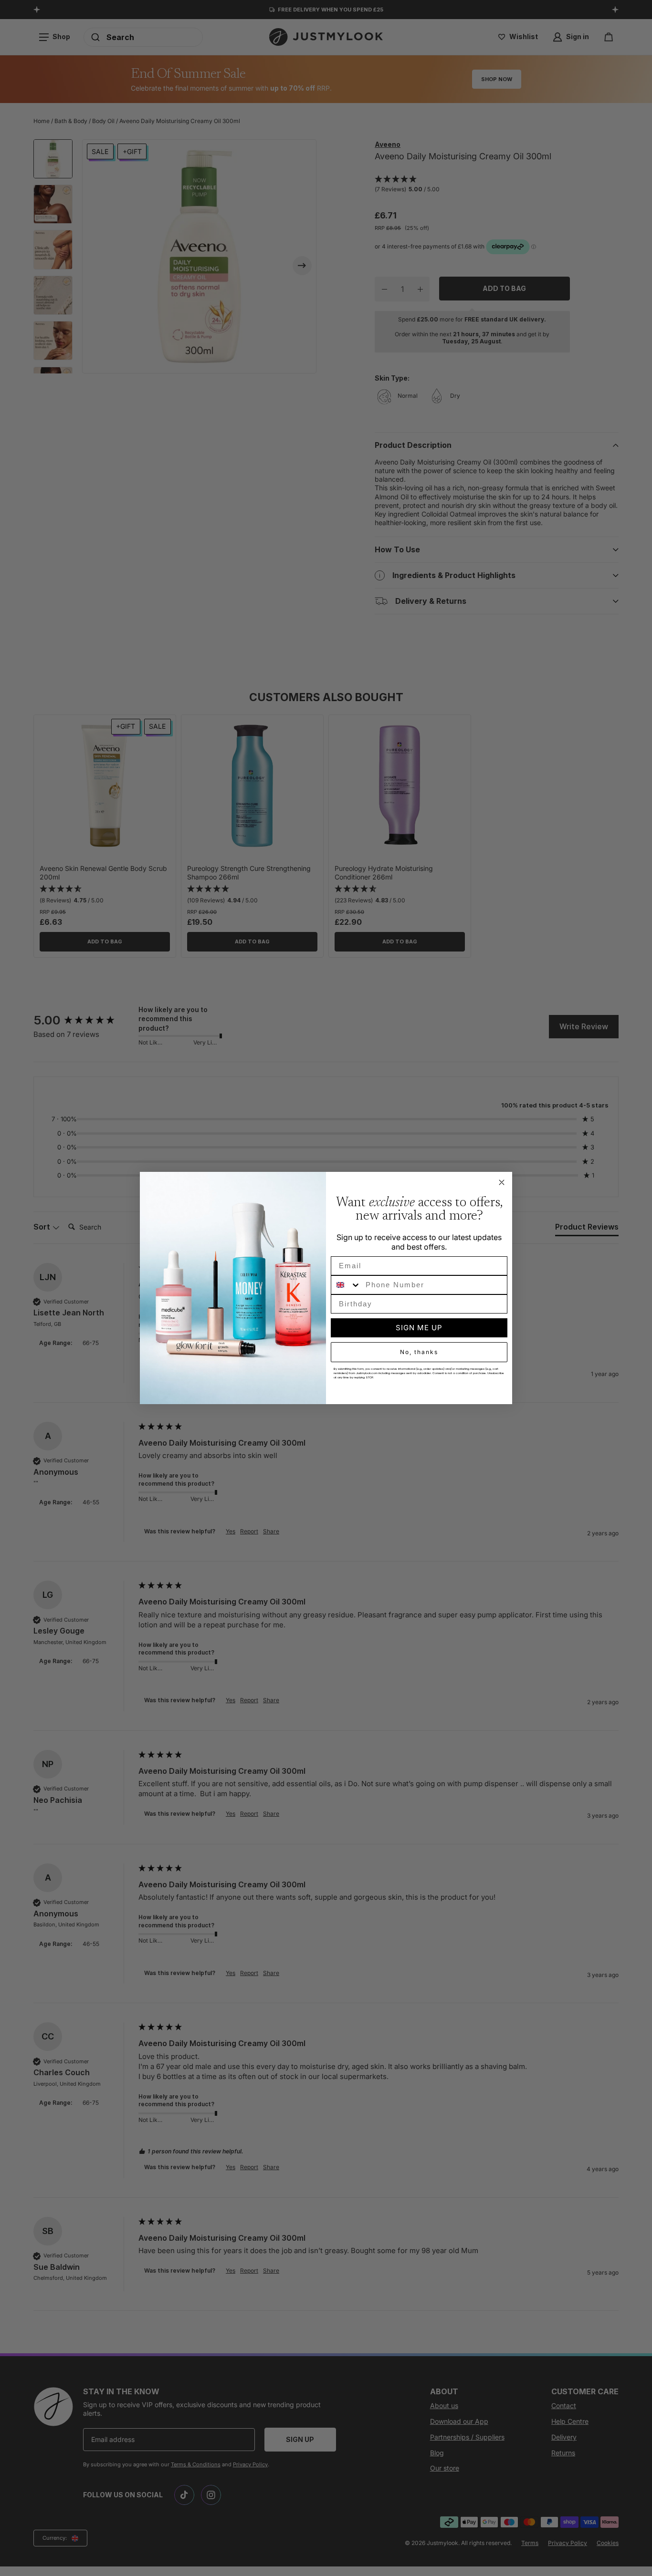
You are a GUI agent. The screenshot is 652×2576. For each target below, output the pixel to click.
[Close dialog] (502, 1182)
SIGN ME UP (419, 1328)
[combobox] (346, 1285)
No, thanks (419, 1352)
